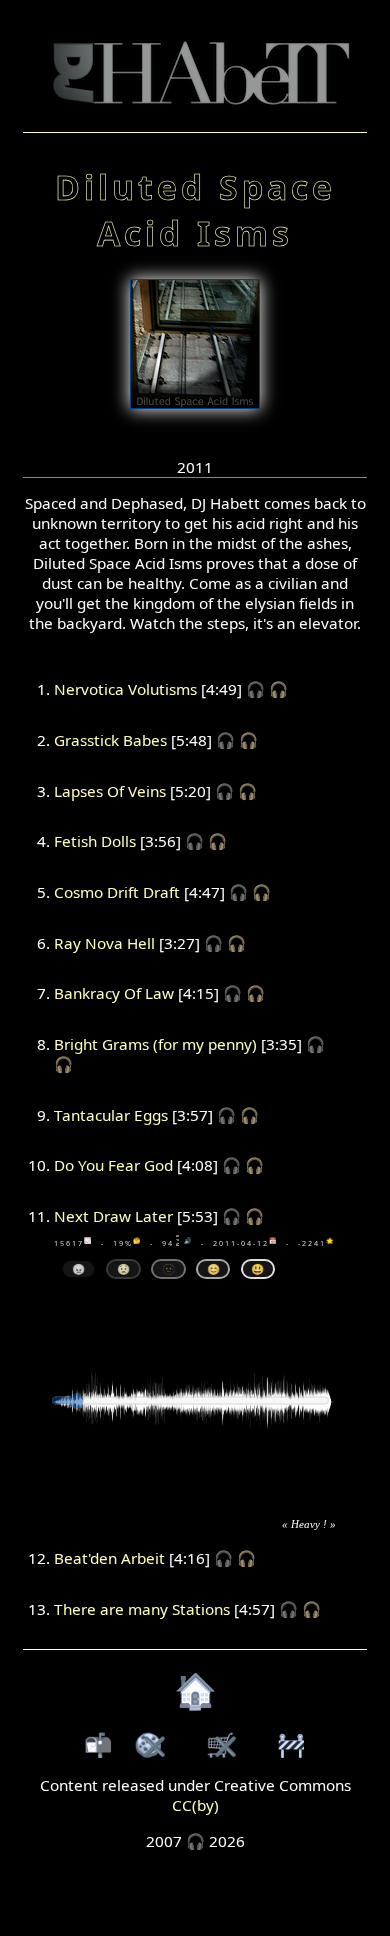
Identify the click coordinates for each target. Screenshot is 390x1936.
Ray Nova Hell (104, 943)
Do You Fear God (113, 1165)
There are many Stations (142, 1609)
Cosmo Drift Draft (117, 892)
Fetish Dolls (95, 841)
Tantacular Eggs (111, 1115)
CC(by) (195, 1805)
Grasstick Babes (110, 740)
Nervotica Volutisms (125, 689)
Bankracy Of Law (114, 993)
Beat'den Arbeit (109, 1558)
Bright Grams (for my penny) (155, 1044)
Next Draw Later (113, 1216)
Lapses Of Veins (110, 791)
